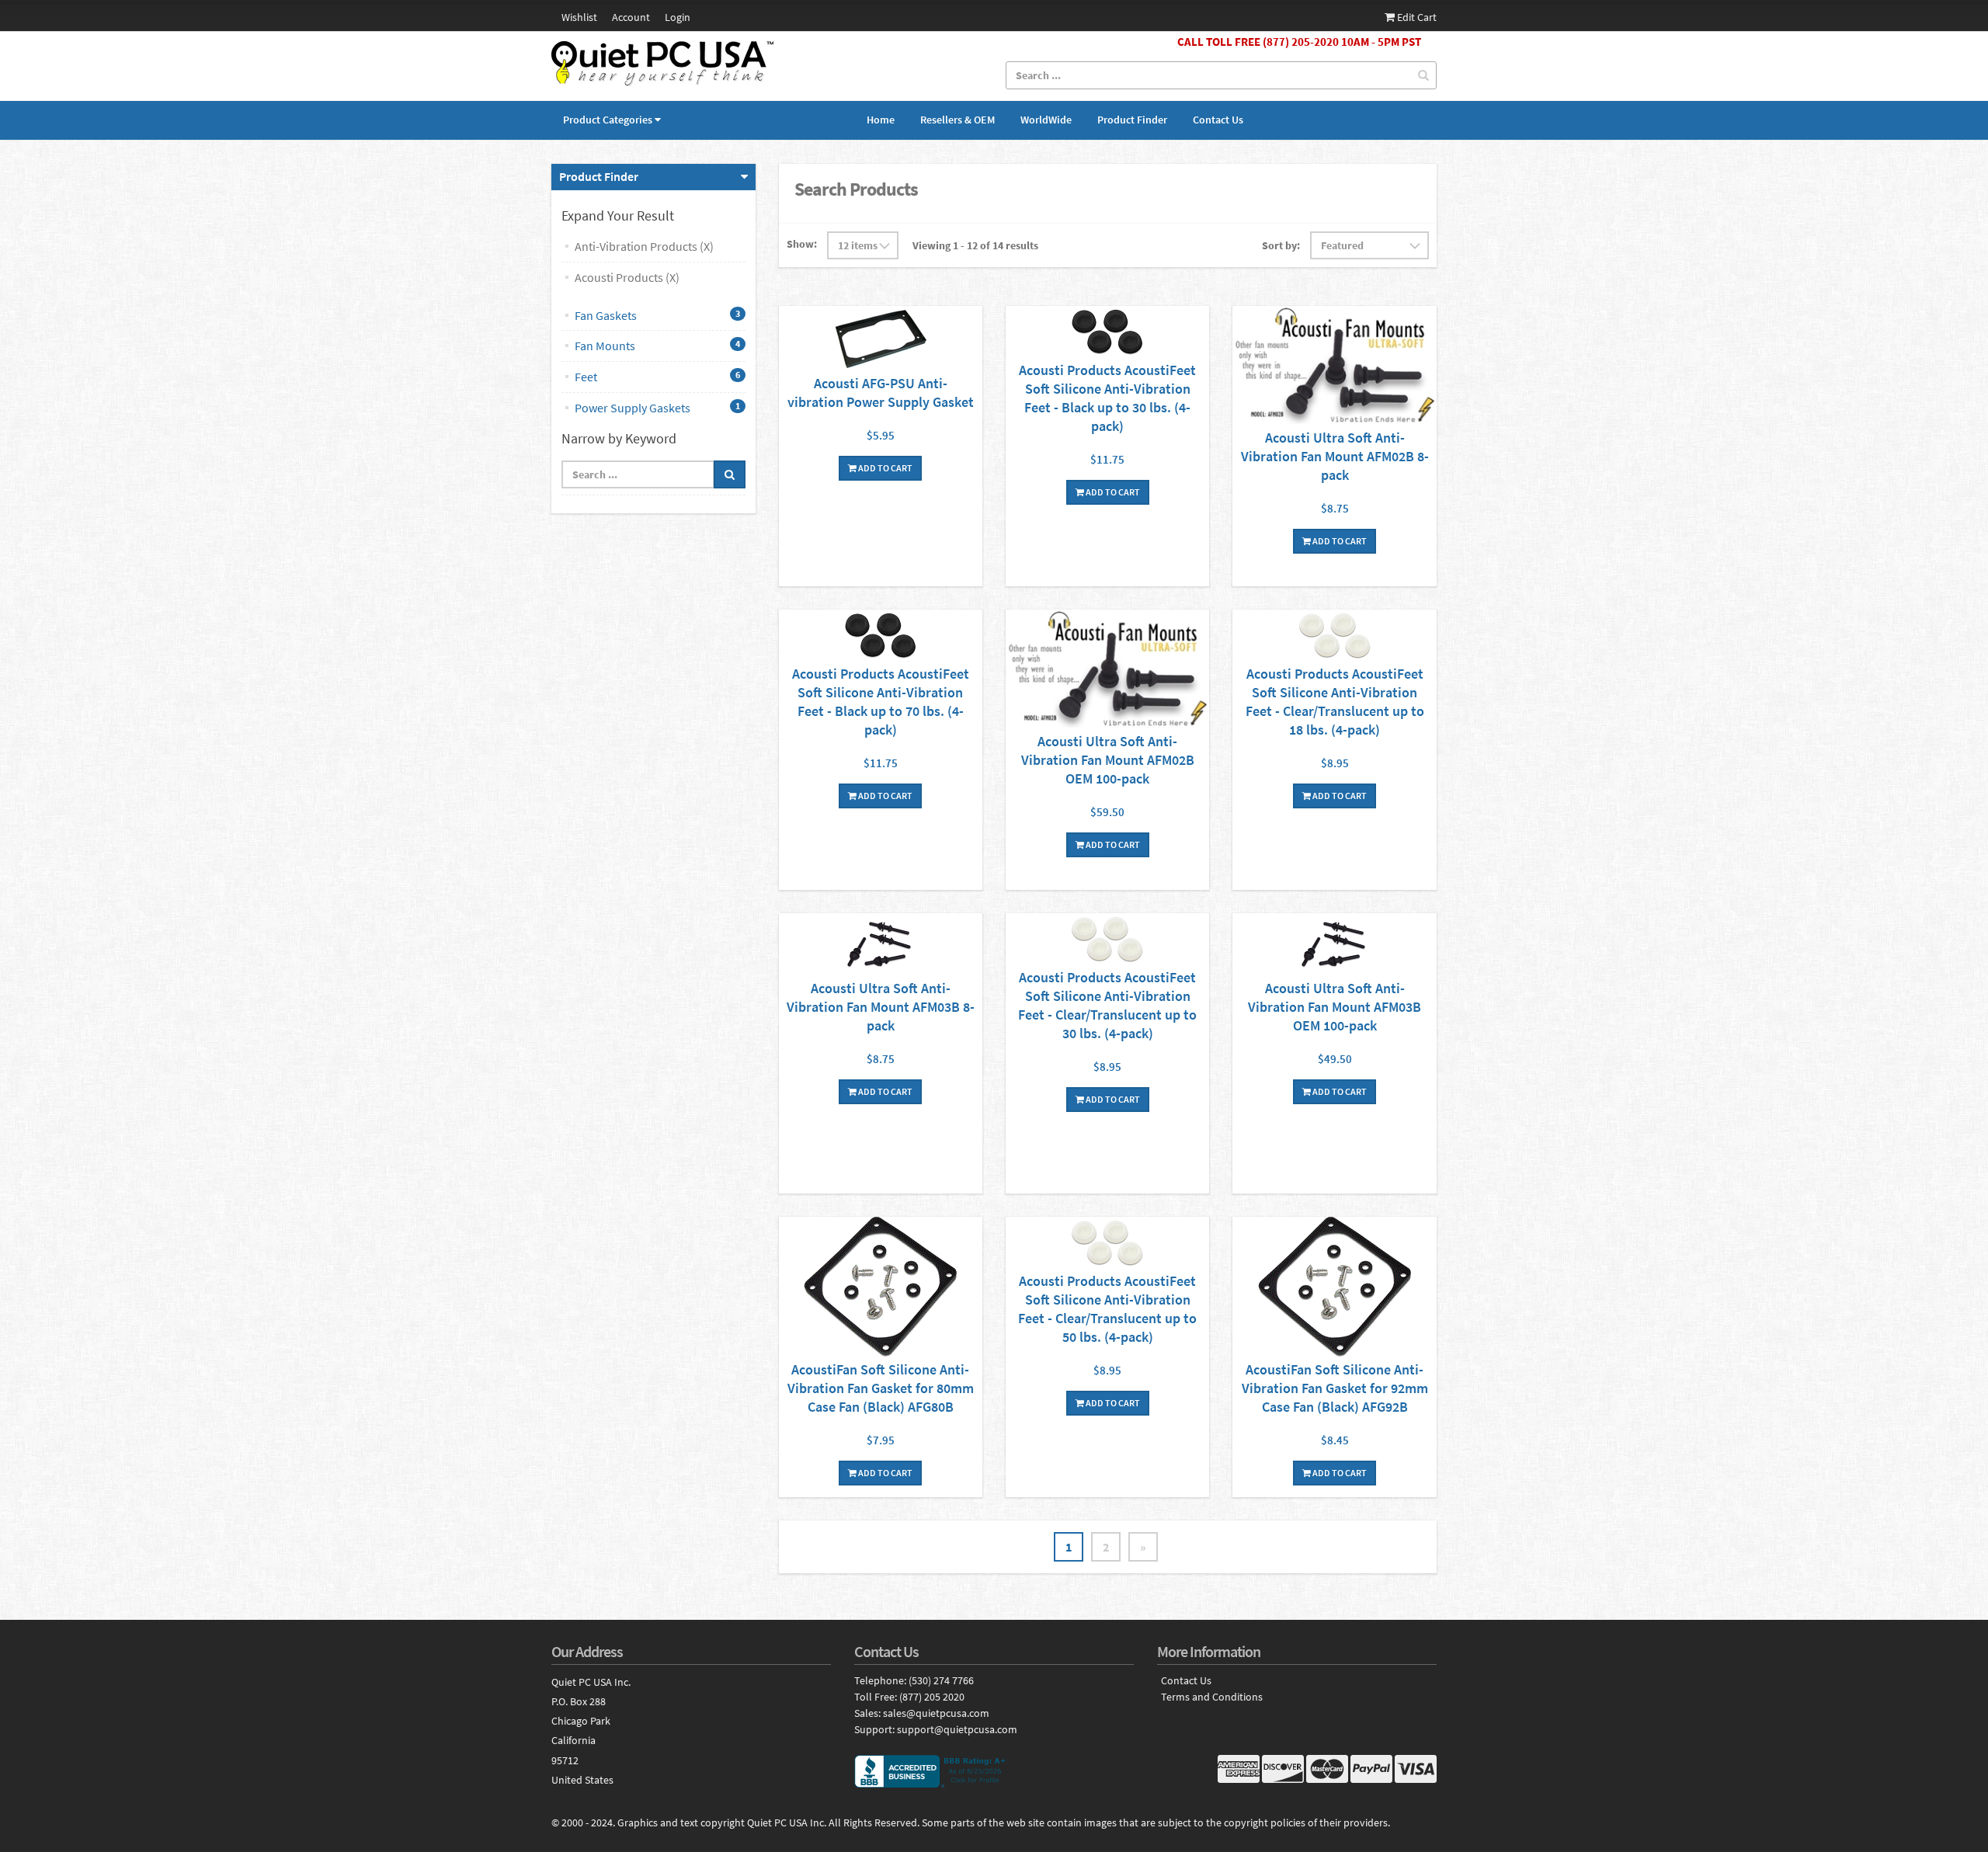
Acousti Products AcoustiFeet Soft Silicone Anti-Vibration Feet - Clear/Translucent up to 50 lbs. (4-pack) (1107, 1309)
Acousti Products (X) (627, 277)
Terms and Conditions (1212, 1697)
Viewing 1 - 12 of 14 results (975, 245)
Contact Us (1218, 120)
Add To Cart (885, 468)
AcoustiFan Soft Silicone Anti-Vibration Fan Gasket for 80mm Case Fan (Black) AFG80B (881, 1388)
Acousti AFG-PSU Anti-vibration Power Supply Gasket (881, 393)
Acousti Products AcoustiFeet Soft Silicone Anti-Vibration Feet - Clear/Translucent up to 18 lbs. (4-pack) (1335, 702)
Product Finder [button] (599, 176)
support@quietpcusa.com (957, 1729)
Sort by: (1281, 245)
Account (631, 17)
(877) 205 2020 (932, 1697)
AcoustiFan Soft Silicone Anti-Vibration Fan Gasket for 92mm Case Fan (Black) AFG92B (1335, 1388)
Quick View (881, 340)
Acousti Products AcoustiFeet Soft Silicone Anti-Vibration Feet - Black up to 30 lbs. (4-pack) (1107, 398)
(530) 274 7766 (941, 1680)
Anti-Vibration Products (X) (644, 246)
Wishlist (579, 17)
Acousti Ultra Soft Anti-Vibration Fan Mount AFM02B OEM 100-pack (1108, 760)
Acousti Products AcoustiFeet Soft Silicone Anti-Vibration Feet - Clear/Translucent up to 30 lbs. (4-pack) (1107, 1005)
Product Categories (608, 120)
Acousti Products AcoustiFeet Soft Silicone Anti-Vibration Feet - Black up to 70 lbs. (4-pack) (881, 702)
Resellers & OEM (958, 120)
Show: (802, 244)
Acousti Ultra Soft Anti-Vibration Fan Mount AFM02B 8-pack (1335, 456)
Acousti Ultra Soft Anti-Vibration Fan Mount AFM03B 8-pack (881, 1007)
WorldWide (1046, 120)
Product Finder (1132, 120)
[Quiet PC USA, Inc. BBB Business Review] (994, 1771)
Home (881, 120)
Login (678, 17)
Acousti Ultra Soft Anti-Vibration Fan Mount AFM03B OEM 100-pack (1335, 1007)
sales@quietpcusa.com (936, 1713)
